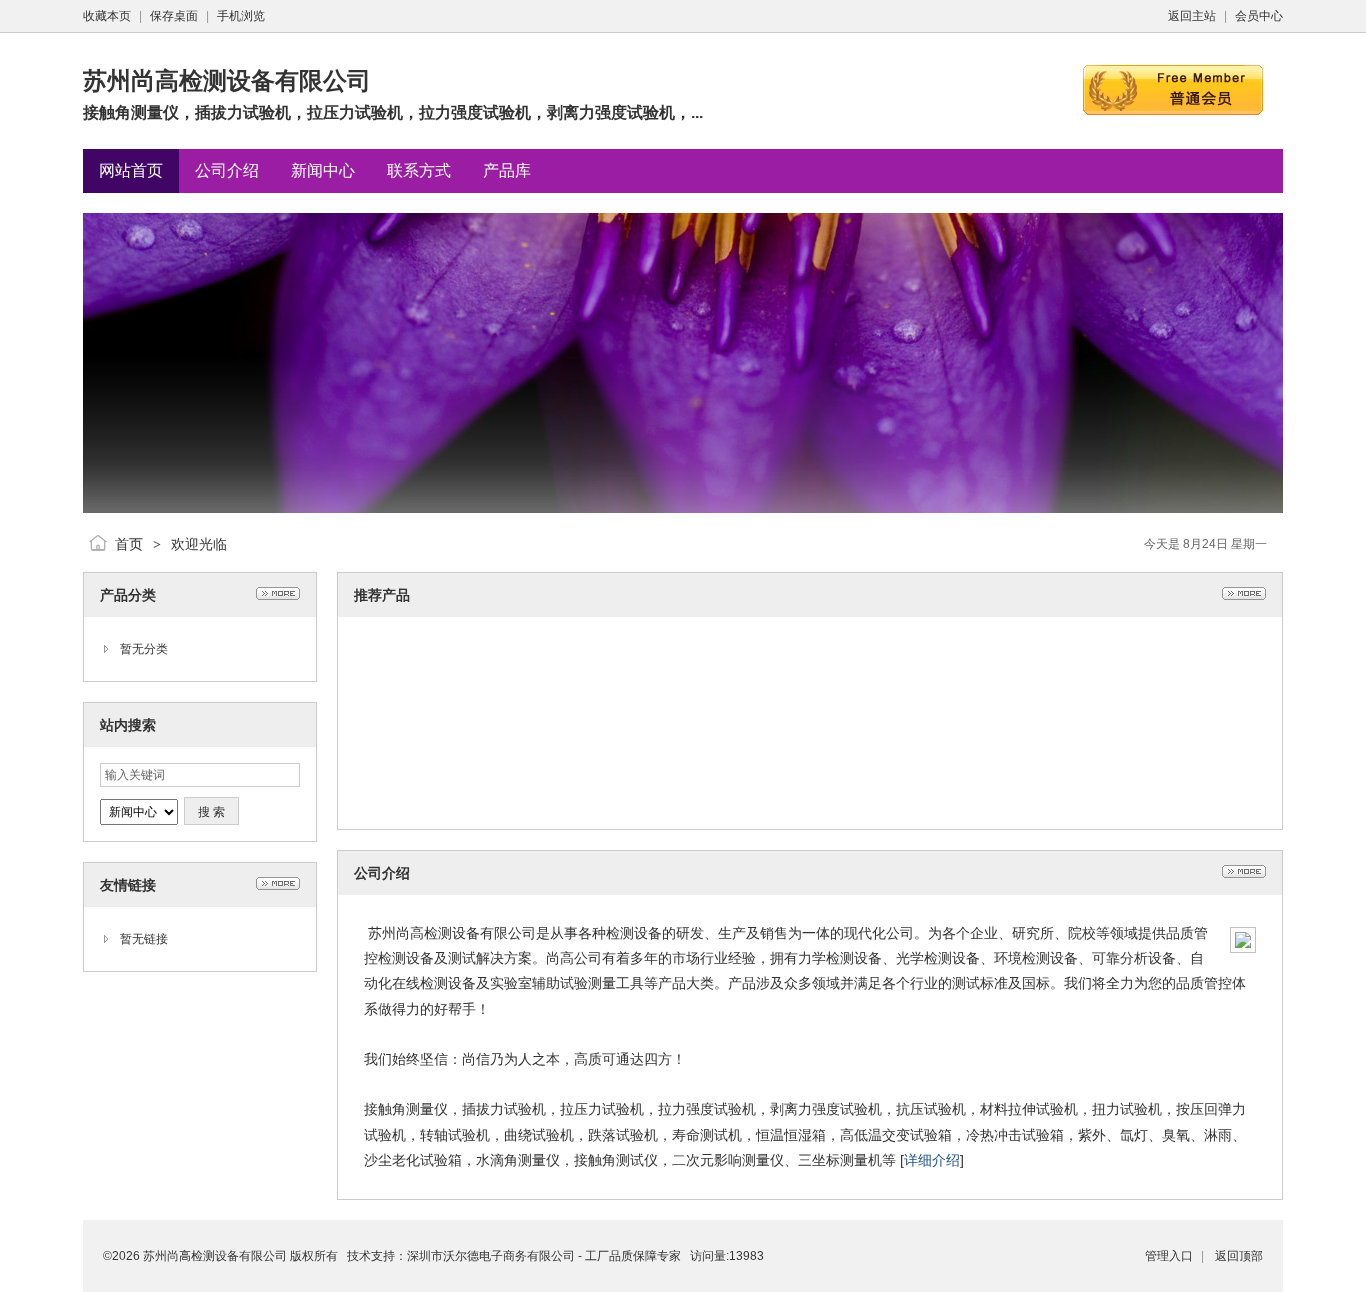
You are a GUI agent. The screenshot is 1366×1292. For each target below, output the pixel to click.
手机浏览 (241, 16)
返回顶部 (1239, 1256)
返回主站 (1192, 16)
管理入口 (1169, 1256)
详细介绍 (932, 1160)
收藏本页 (107, 16)
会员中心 (1259, 16)
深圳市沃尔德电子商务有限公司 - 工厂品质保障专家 (544, 1256)
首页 (129, 544)
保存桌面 (174, 16)
